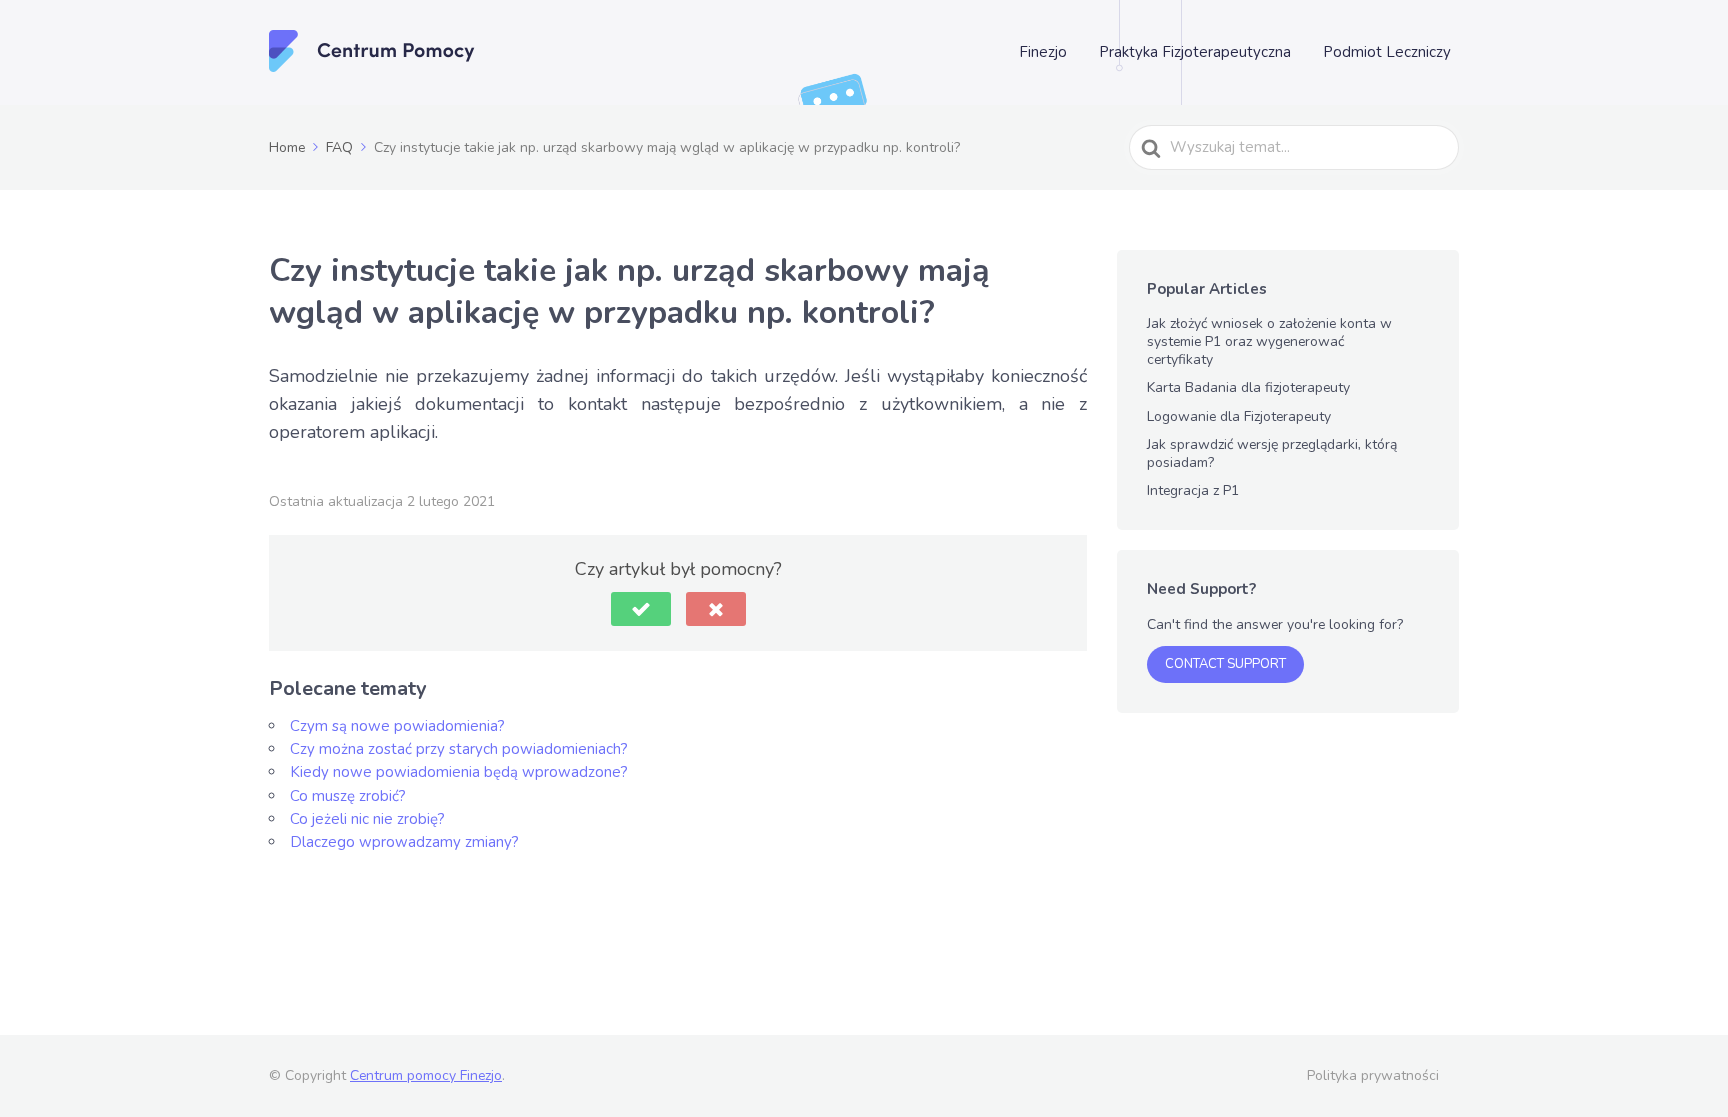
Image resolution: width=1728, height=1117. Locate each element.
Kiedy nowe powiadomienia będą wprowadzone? (459, 772)
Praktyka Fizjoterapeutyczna (1195, 52)
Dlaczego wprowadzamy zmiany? (404, 842)
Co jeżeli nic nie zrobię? (367, 819)
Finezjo (1043, 52)
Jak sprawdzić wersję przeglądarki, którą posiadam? (1272, 453)
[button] (641, 609)
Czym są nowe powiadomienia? (397, 726)
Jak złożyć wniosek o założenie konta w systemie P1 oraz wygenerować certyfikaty (1269, 341)
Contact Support (1225, 664)
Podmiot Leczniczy (1387, 52)
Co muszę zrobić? (348, 796)
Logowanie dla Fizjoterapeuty (1239, 416)
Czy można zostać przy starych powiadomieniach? (459, 749)
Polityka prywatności (1373, 1075)
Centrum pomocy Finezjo (426, 1075)
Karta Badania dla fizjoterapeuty (1248, 387)
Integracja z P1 (1193, 490)
